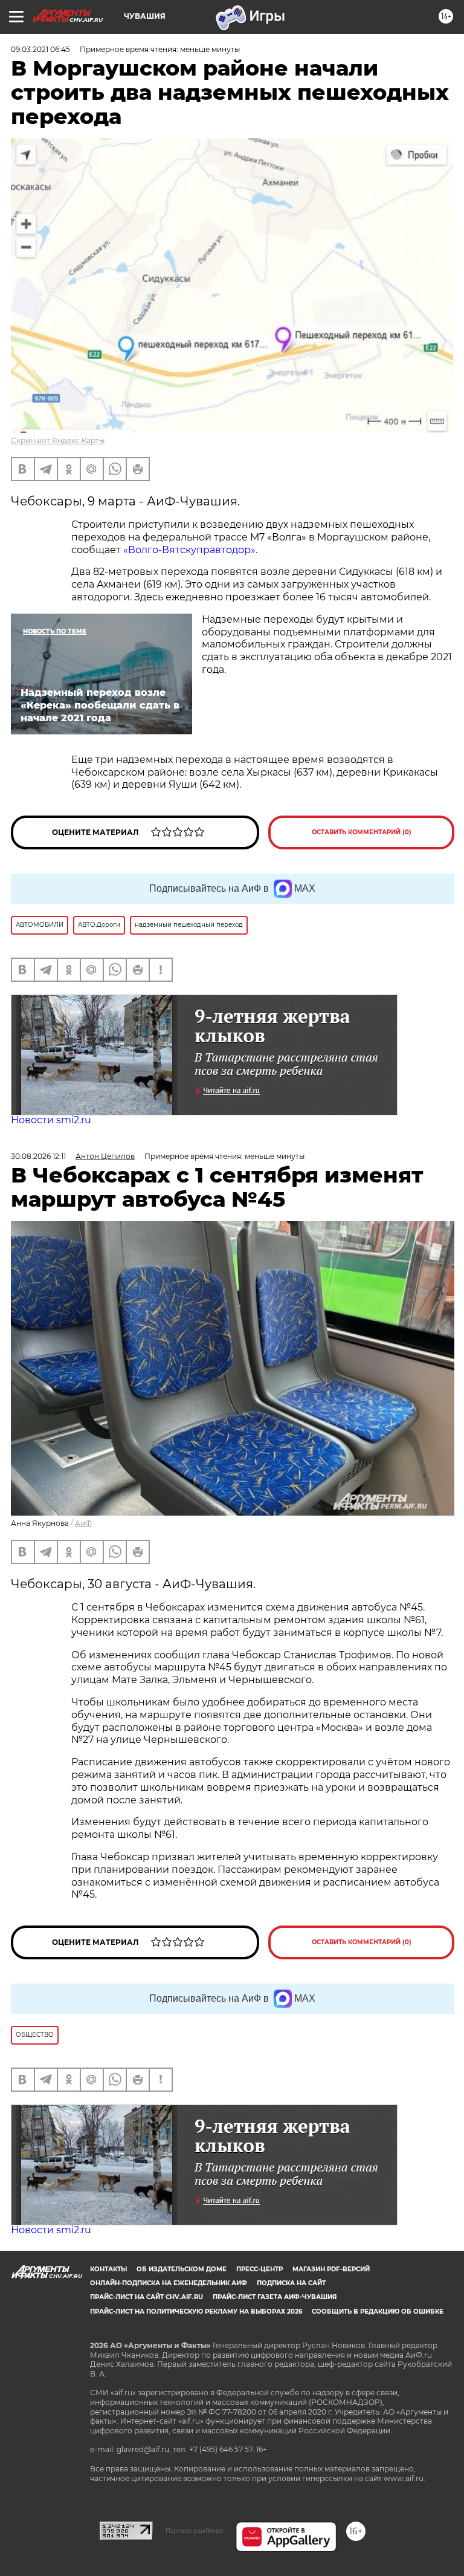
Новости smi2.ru (51, 1120)
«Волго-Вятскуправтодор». (190, 550)
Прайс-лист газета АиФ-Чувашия (275, 2297)
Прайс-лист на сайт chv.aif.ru (147, 2297)
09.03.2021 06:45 (40, 49)
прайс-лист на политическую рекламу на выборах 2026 (196, 2312)
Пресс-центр (259, 2269)
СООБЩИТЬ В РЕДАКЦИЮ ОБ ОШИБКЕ (378, 2312)
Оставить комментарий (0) (362, 832)
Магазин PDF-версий (331, 2269)
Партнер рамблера (194, 2531)
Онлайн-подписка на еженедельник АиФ (169, 2283)
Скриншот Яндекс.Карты (58, 440)
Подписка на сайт (291, 2283)
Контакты (108, 2269)
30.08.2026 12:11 (38, 1156)
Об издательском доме (182, 2269)
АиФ (83, 1523)
